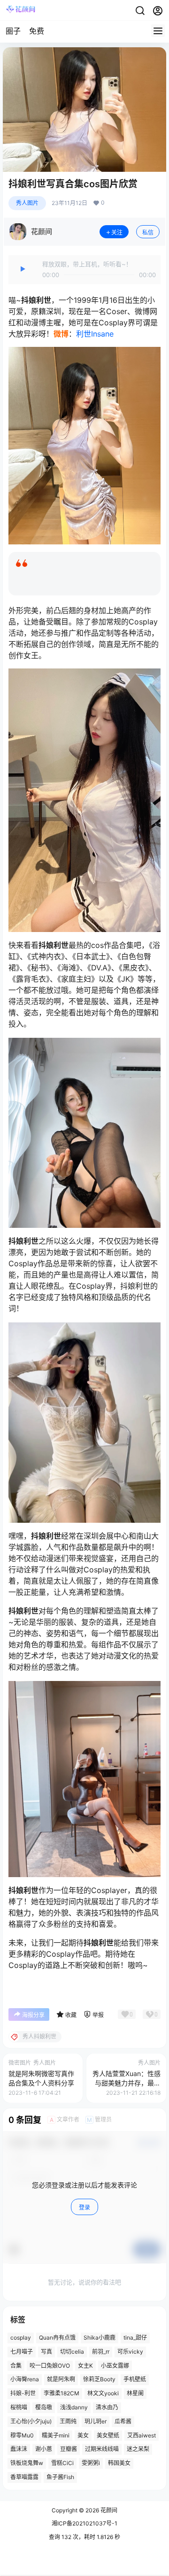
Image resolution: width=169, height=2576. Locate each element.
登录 (84, 2207)
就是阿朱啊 (61, 2379)
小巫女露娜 (115, 2365)
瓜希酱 (123, 2421)
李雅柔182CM (61, 2393)
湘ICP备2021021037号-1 (84, 2523)
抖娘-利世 (23, 2393)
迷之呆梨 (138, 2449)
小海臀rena (25, 2379)
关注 (117, 232)
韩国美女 (119, 2463)
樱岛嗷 (44, 2407)
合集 (16, 2365)
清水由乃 (107, 2407)
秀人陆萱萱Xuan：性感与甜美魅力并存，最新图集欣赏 (127, 2083)
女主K (85, 2365)
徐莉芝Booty (99, 2379)
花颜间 (108, 2510)
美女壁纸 (108, 2435)
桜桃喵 (19, 2407)
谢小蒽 (44, 2449)
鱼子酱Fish (60, 2477)
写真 (46, 2351)
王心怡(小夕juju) (31, 2421)
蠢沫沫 (19, 2449)
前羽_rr (101, 2351)
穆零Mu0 (22, 2435)
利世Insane (95, 334)
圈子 (13, 31)
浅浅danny (74, 2407)
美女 (83, 2435)
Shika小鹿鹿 (100, 2337)
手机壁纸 (135, 2379)
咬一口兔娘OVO (50, 2365)
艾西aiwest (142, 2435)
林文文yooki (103, 2393)
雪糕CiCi (62, 2463)
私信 (148, 232)
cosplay (21, 2337)
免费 (37, 31)
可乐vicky (130, 2351)
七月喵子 (22, 2351)
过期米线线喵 (102, 2449)
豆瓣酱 (69, 2449)
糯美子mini (56, 2435)
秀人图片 (27, 203)
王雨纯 (68, 2421)
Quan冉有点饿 (57, 2337)
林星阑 (135, 2393)
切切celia (72, 2351)
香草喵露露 (24, 2477)
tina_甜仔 (135, 2337)
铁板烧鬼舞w (27, 2463)
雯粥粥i (91, 2463)
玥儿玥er (96, 2421)
